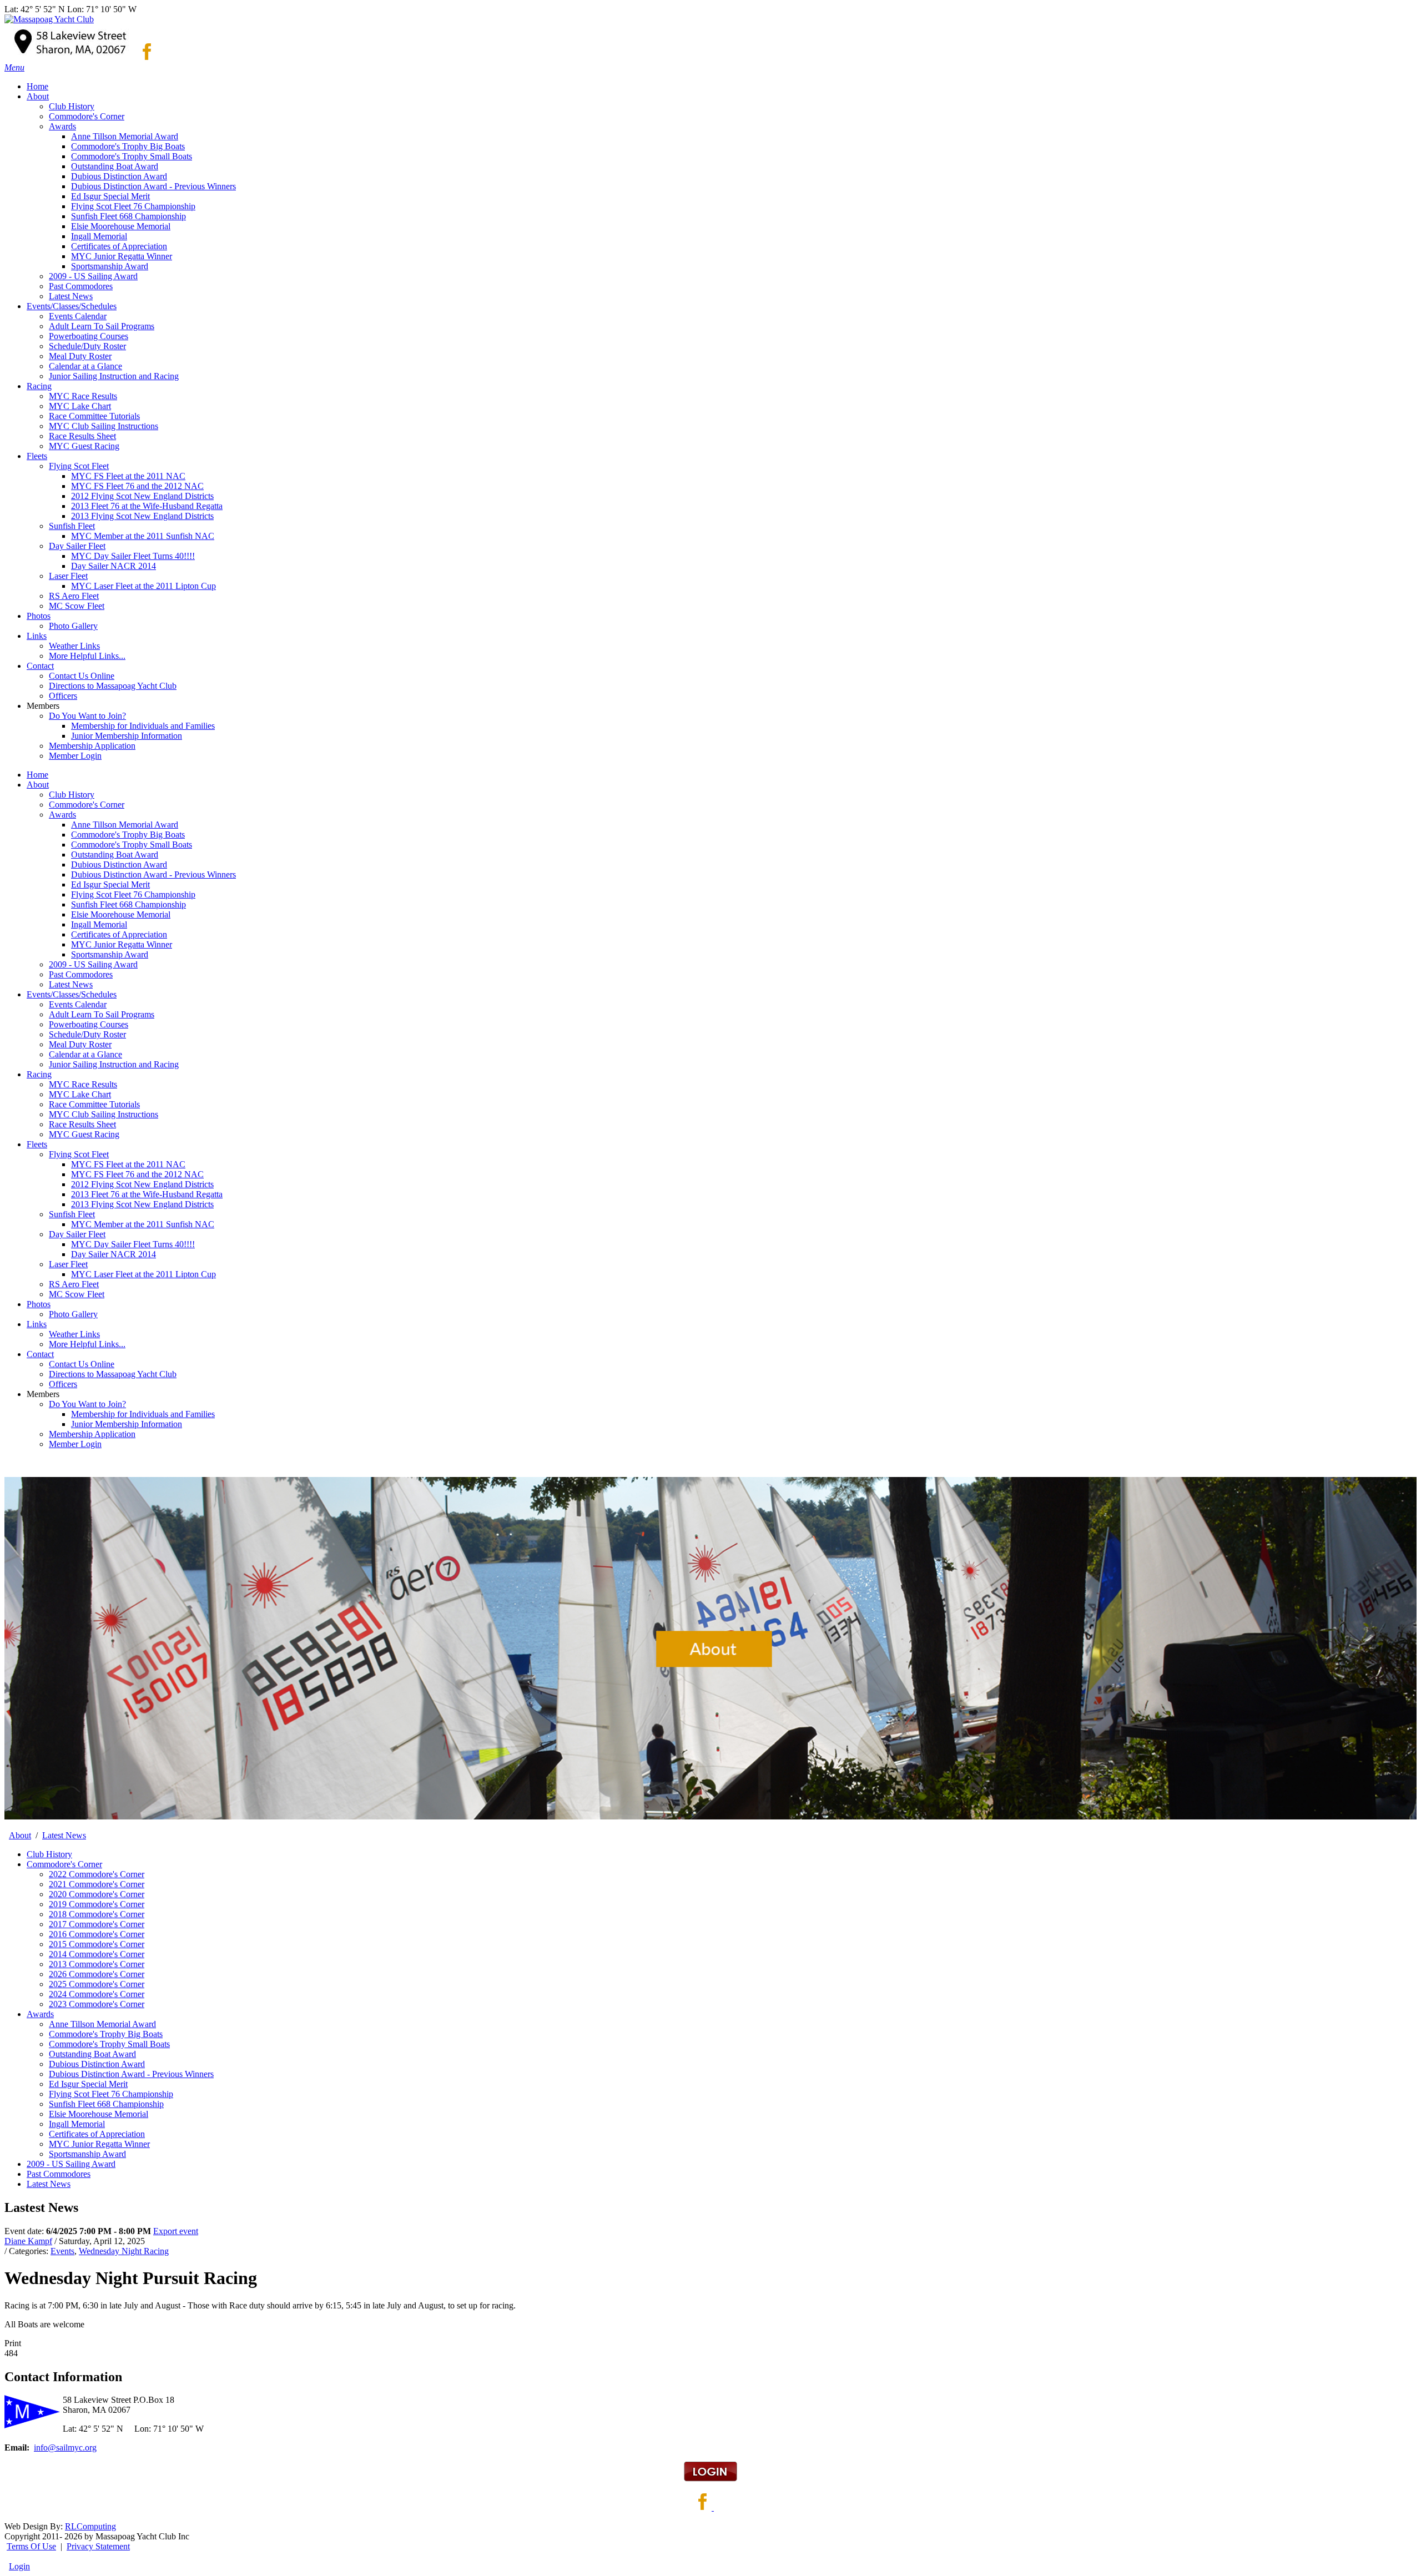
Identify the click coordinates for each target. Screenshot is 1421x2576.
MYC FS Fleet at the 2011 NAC (128, 1164)
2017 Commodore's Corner (97, 1924)
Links (37, 1324)
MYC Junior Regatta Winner (122, 944)
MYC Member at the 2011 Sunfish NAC (143, 1224)
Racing (39, 1074)
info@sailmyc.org (65, 2448)
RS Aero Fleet (74, 1284)
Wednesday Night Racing (124, 2251)
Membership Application (92, 1434)
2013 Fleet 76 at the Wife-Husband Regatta (147, 1194)
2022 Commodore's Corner (97, 1874)
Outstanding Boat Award (115, 855)
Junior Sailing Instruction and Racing (114, 1064)
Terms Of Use (31, 2546)
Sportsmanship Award (110, 954)
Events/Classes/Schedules (72, 994)
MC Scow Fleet (77, 1294)
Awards (62, 815)
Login (19, 2566)
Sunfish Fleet (72, 1214)
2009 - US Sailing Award (93, 964)
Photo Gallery (73, 1314)
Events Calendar (78, 1004)
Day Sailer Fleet (77, 1234)
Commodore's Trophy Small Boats (132, 845)
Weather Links (74, 1334)
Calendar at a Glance (85, 1054)
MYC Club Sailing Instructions (104, 1114)
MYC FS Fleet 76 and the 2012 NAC (137, 1174)
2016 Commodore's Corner (97, 1934)
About (38, 785)
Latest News (71, 984)
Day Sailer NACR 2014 (114, 1254)
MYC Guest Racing (84, 1134)
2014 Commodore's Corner (97, 1954)
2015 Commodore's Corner (97, 1944)
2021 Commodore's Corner (97, 1884)
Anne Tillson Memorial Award (125, 825)
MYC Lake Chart (80, 1094)
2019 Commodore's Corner (97, 1904)
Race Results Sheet (82, 1124)
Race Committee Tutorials (94, 1104)
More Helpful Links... (87, 1344)
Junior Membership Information (127, 1424)
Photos (39, 1304)
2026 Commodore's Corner (97, 1974)
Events (62, 2251)
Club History (72, 795)
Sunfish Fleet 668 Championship (129, 904)
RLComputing (90, 2526)
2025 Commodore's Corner (97, 1984)
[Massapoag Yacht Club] (49, 19)
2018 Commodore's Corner (97, 1914)
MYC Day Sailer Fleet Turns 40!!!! (133, 1244)
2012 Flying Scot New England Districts (142, 1184)
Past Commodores (81, 974)
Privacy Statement (98, 2546)
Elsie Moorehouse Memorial (121, 914)
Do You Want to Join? (87, 1404)
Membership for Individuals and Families (143, 1414)
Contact (40, 1354)
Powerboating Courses (89, 1024)
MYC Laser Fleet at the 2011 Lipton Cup (143, 1274)
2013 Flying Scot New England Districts (142, 1204)
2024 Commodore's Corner (97, 1994)
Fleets (37, 1144)
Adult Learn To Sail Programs (102, 1014)
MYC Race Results (83, 1084)
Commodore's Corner (87, 805)
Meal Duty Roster (80, 1044)
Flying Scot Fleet (79, 1154)
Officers (63, 1384)
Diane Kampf (28, 2241)
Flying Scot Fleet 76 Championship (133, 894)
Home (37, 775)
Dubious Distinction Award (119, 864)
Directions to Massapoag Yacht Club (113, 1374)
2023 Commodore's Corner (97, 2004)
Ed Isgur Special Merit (110, 884)
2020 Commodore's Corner (97, 1894)
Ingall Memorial (99, 924)
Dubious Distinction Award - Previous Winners (153, 874)
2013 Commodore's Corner (97, 1964)
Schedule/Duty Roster (87, 1034)
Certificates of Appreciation (119, 934)
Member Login (75, 1444)
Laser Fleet (68, 1264)
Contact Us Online (82, 1364)
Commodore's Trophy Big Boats (128, 835)
